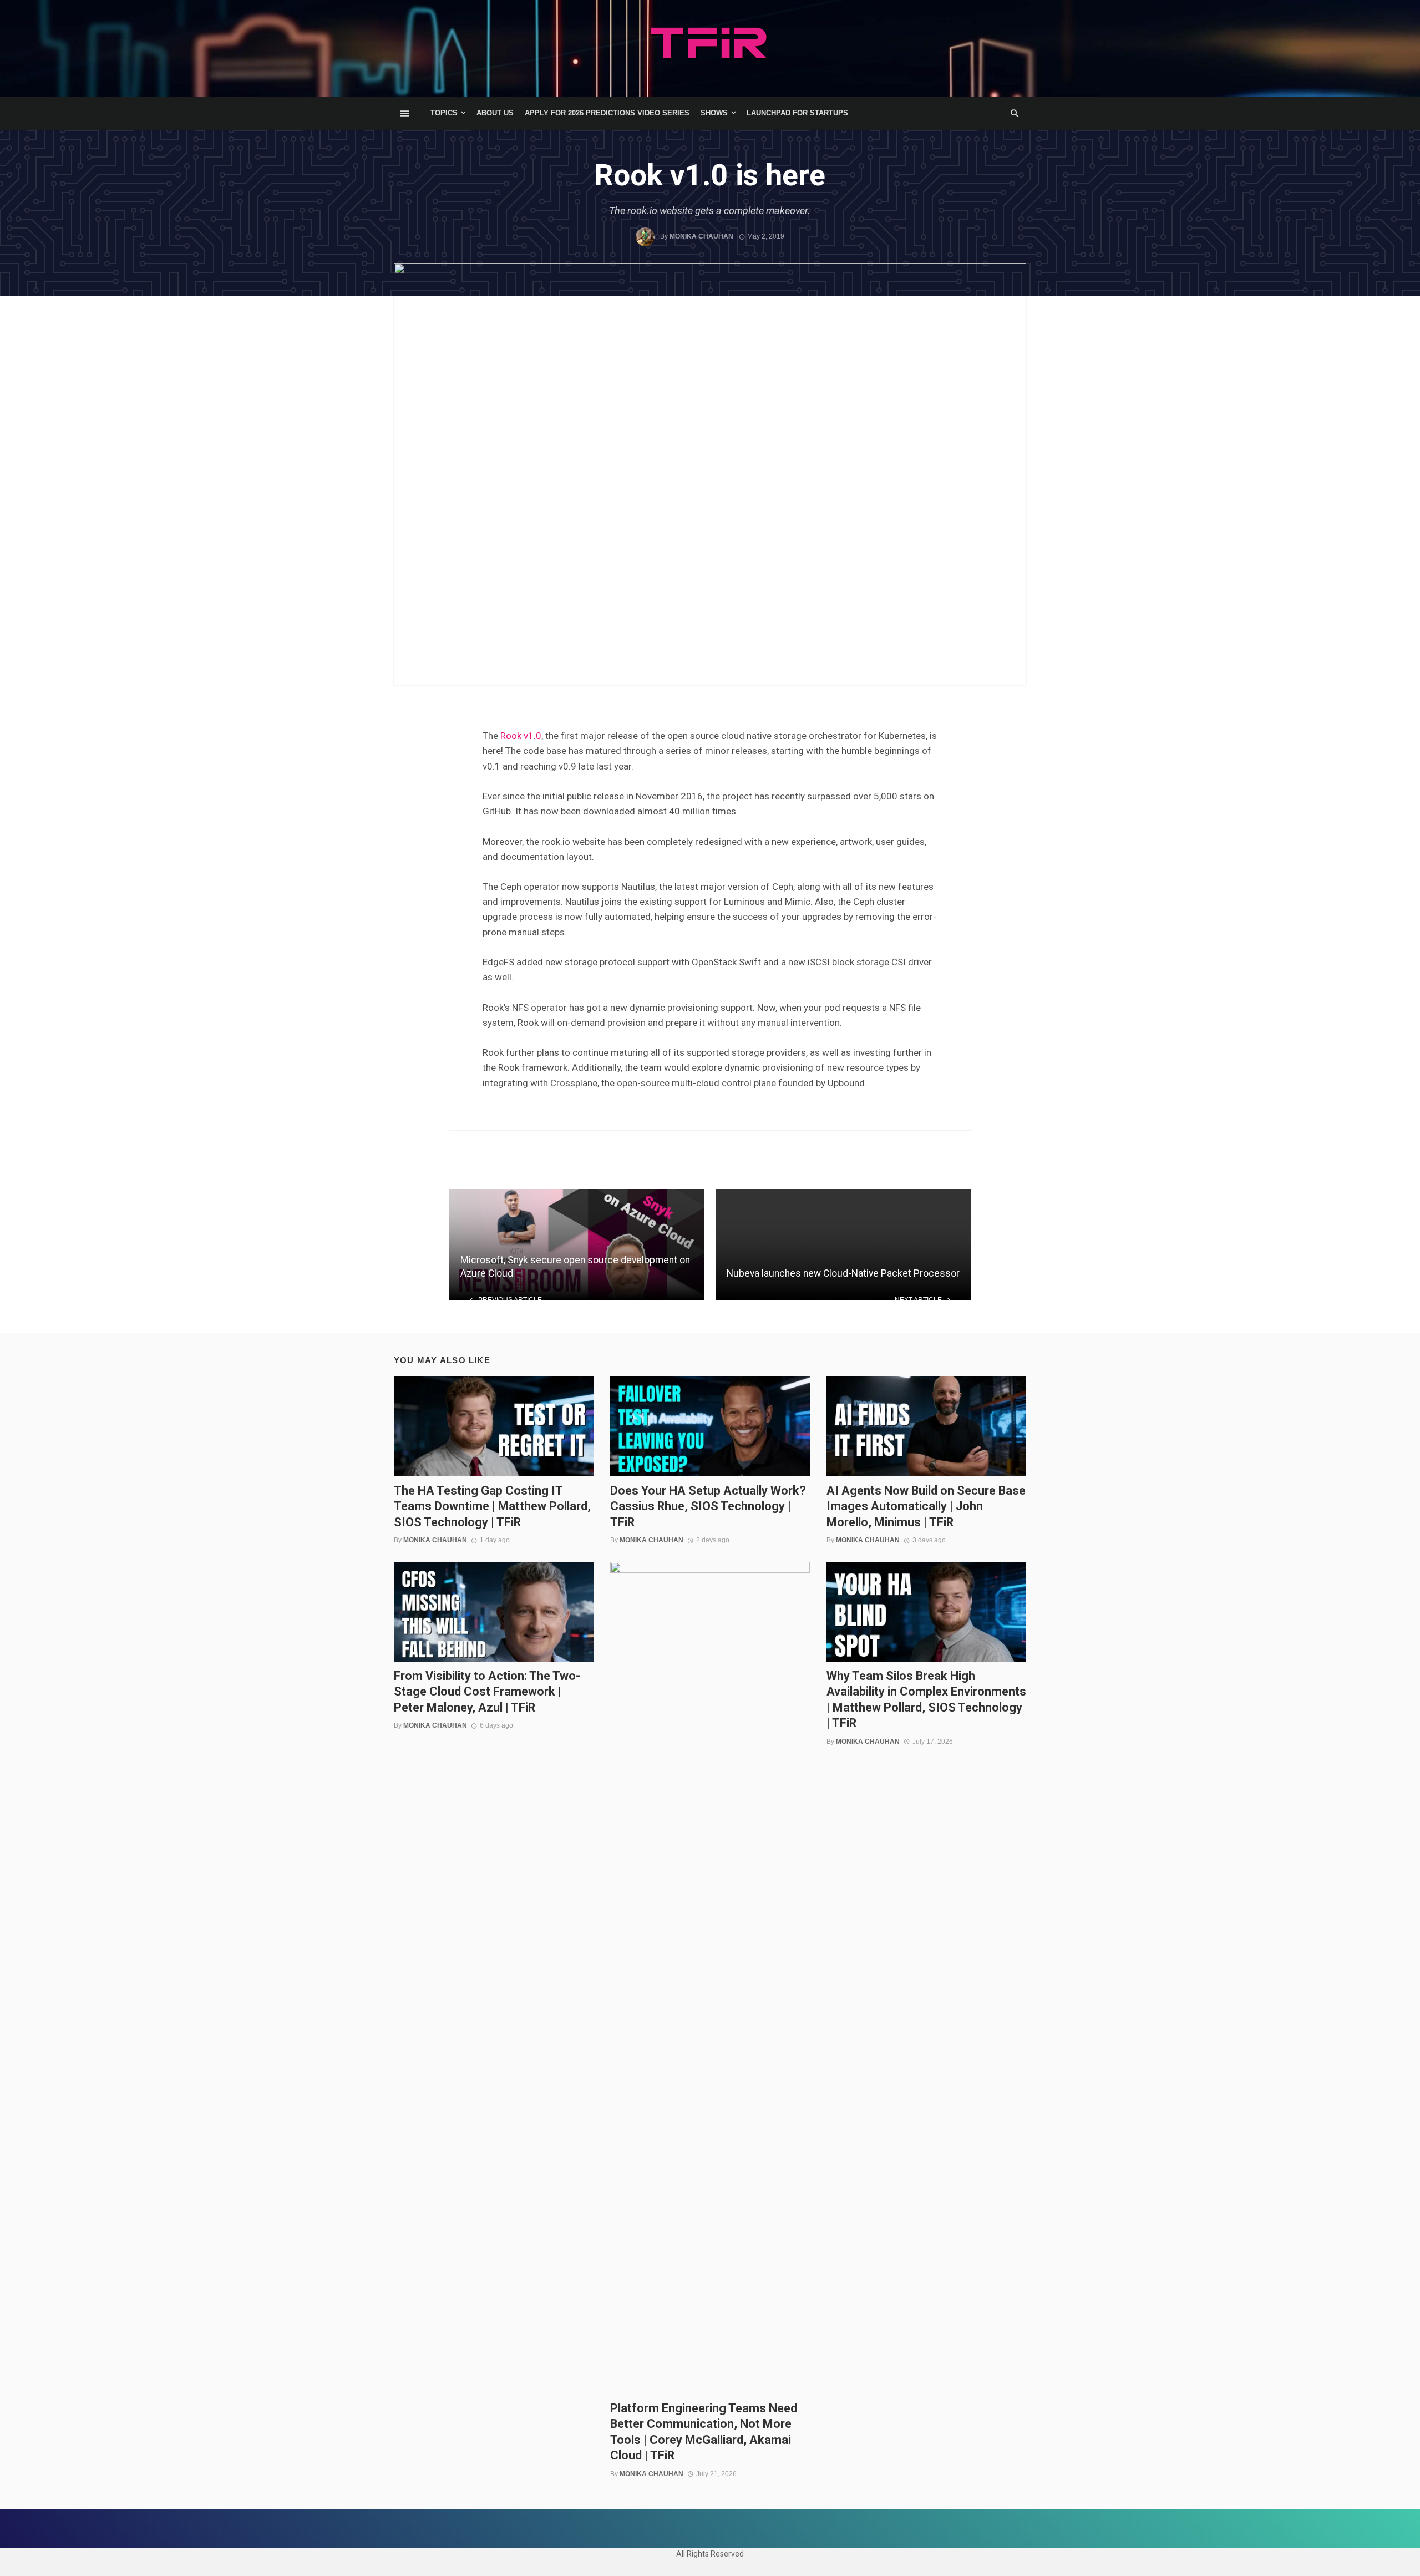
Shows (714, 113)
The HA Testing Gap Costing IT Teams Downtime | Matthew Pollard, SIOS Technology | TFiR (492, 1506)
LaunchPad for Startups (797, 113)
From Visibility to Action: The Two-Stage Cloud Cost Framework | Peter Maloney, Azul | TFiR (487, 1692)
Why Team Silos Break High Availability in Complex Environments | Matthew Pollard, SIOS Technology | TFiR (926, 1699)
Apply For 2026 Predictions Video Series (607, 113)
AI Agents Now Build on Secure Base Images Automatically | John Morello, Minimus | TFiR (926, 1506)
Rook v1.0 (521, 736)
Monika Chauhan (701, 236)
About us (495, 113)
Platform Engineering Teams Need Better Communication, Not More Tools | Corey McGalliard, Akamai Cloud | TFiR (704, 2432)
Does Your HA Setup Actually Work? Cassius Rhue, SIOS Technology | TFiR (708, 1506)
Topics (444, 113)
